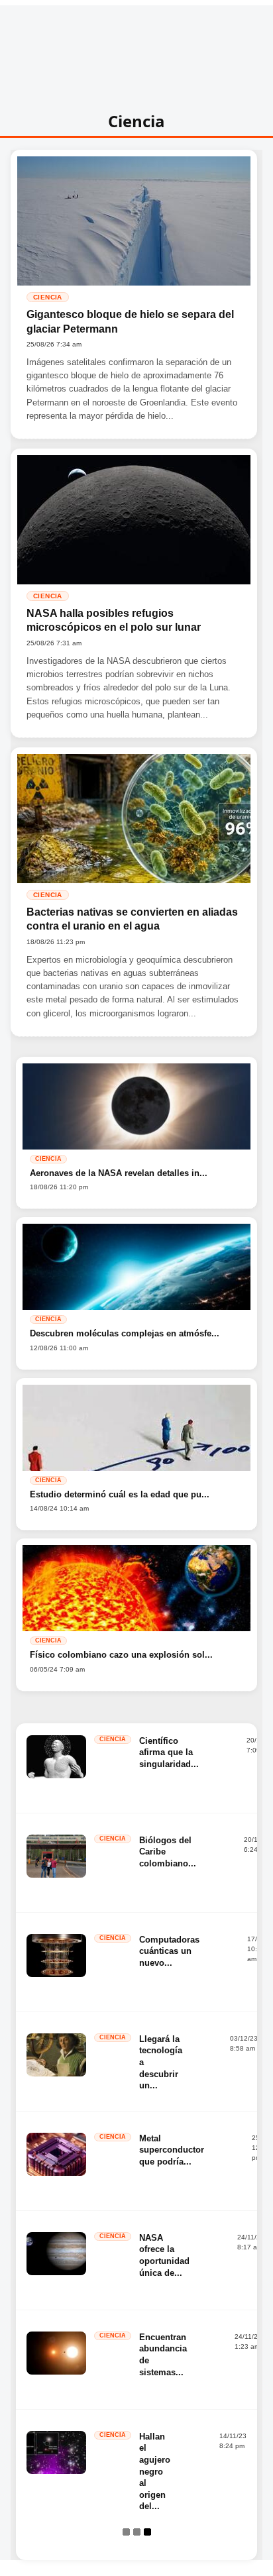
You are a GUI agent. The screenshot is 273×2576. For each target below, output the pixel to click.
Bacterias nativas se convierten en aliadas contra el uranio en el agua (132, 919)
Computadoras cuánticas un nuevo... (169, 1951)
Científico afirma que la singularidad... (169, 1752)
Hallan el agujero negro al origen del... (155, 2471)
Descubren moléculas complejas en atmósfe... (125, 1333)
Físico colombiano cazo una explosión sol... (121, 1655)
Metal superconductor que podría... (172, 2150)
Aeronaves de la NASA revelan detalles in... (119, 1173)
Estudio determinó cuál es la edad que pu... (120, 1494)
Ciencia (48, 297)
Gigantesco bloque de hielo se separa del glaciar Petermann (130, 322)
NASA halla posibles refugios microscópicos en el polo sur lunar (114, 620)
